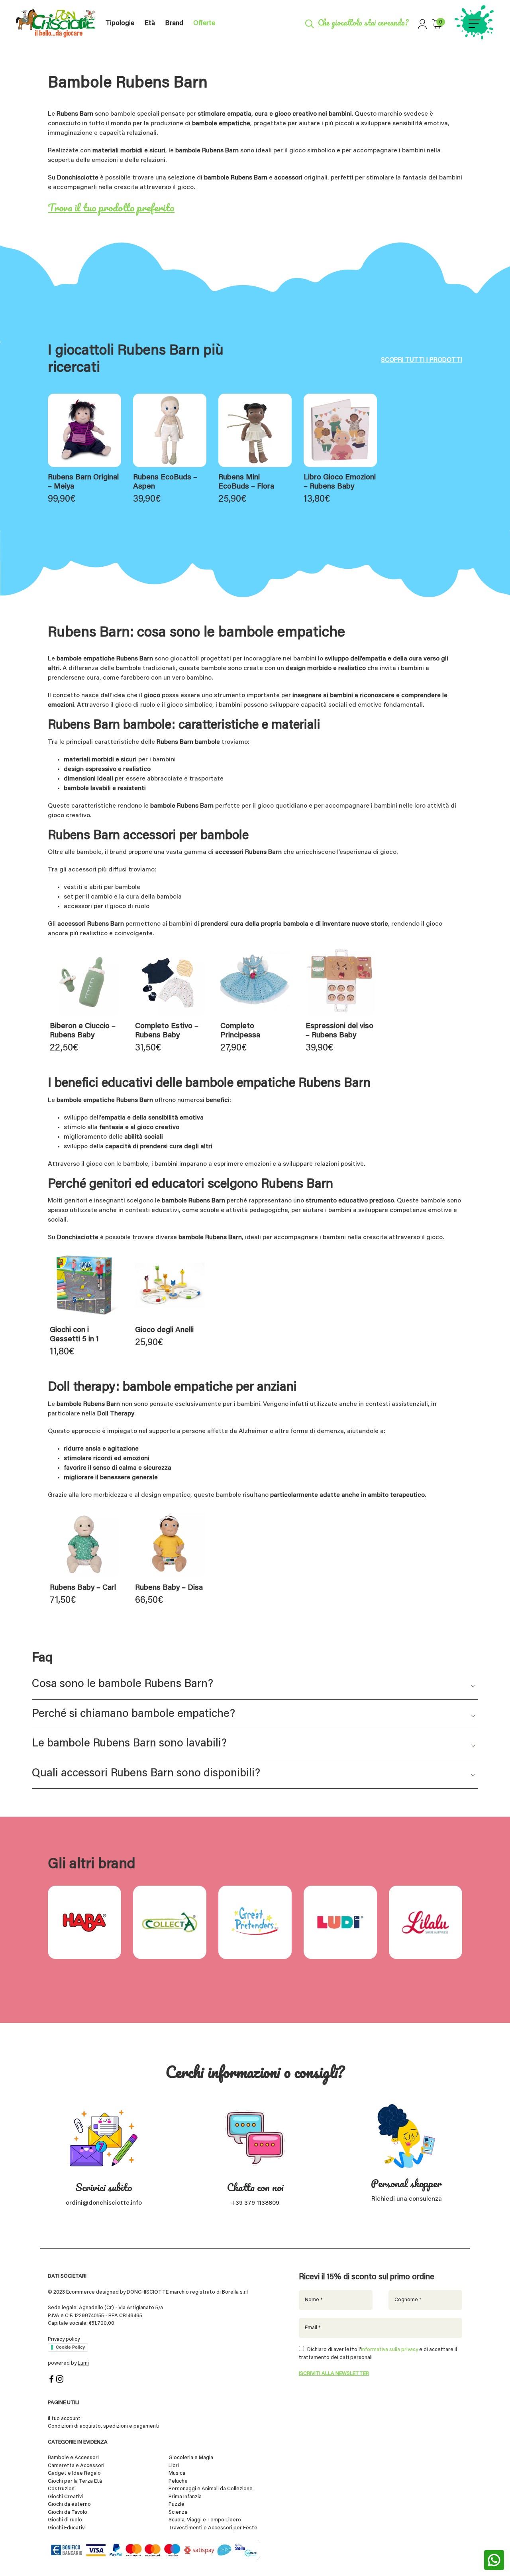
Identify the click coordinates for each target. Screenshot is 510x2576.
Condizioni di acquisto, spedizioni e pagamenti (104, 2426)
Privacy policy (64, 2339)
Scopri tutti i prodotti (422, 360)
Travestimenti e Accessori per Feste (213, 2528)
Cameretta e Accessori (76, 2466)
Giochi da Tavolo (68, 2512)
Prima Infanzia (185, 2497)
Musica (177, 2473)
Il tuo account (64, 2419)
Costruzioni (62, 2489)
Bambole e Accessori (73, 2458)
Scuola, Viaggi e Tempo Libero (205, 2520)
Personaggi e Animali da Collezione (211, 2489)
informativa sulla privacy (389, 2350)
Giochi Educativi (67, 2528)
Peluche (178, 2481)
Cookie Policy (70, 2347)
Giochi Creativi (65, 2497)
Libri (174, 2466)
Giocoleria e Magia (191, 2458)
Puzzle (177, 2504)
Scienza (178, 2512)
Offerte (204, 24)
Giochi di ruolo (65, 2520)
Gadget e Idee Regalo (74, 2473)
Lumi (83, 2363)
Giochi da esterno (69, 2504)
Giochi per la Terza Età (75, 2481)
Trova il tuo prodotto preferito (111, 207)
